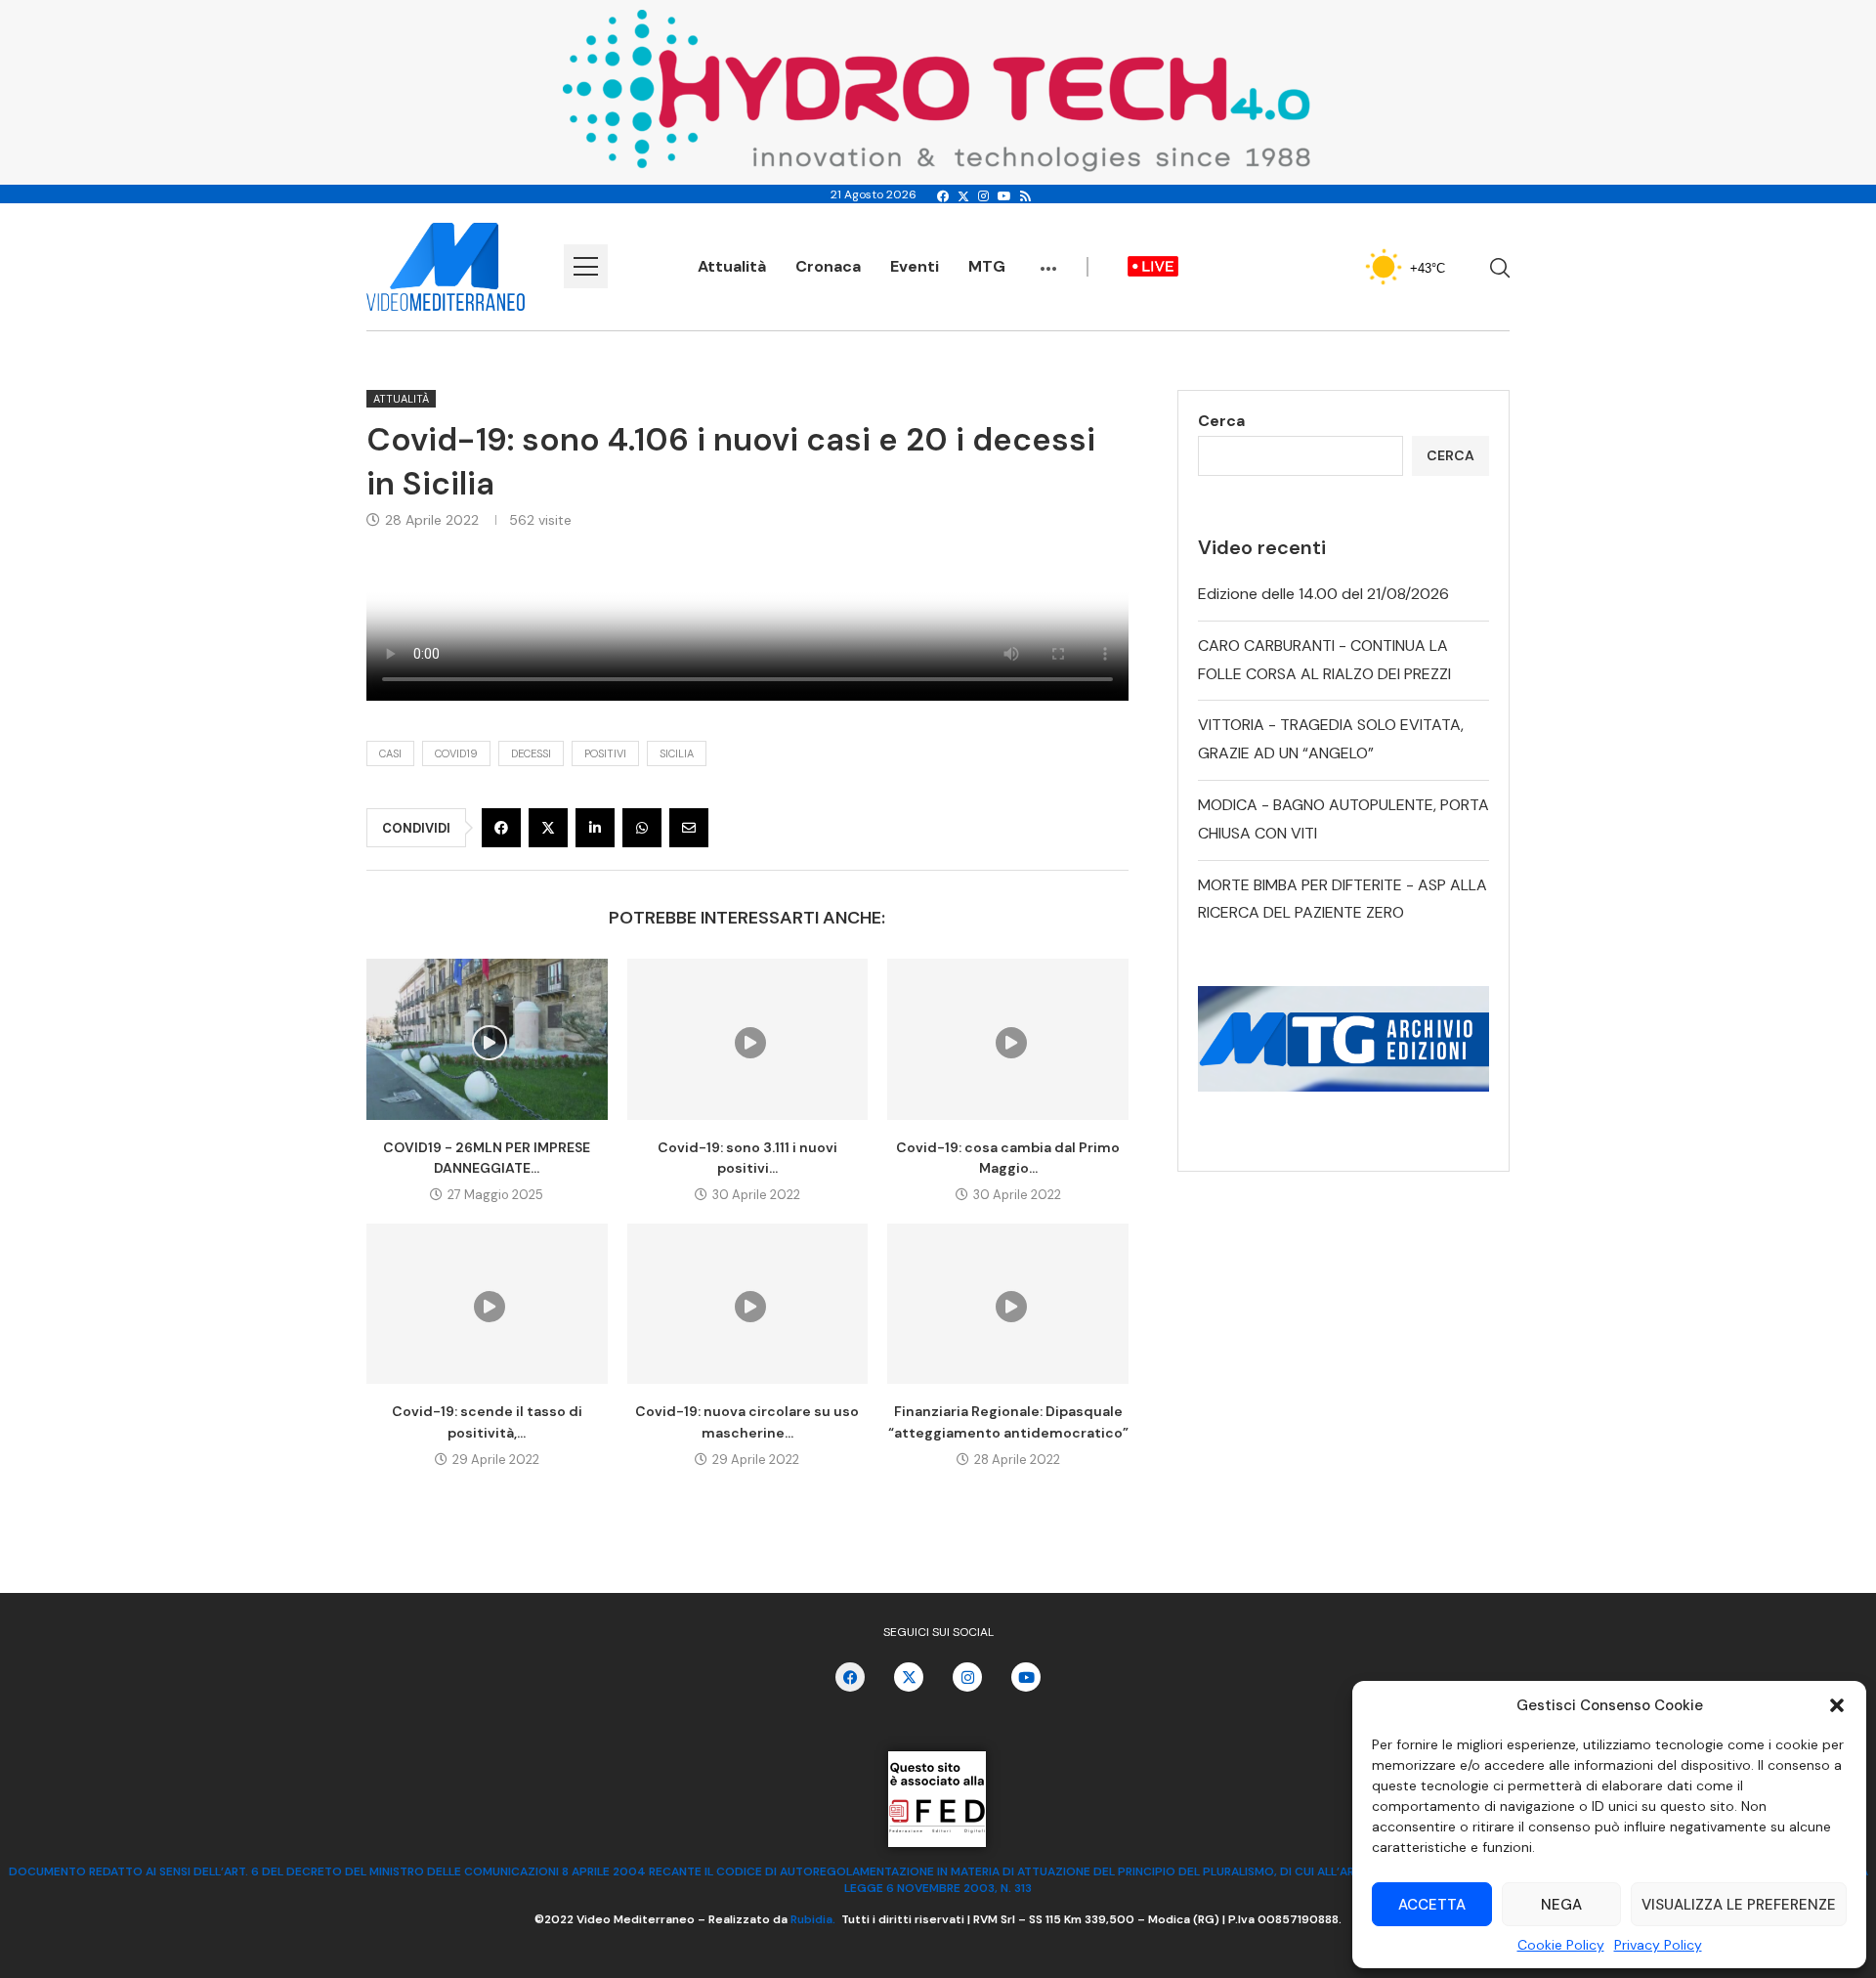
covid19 (456, 753)
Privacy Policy (1658, 1945)
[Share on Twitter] (548, 828)
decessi (531, 753)
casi (390, 753)
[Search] (1500, 268)
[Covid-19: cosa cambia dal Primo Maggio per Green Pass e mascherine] (1008, 1039)
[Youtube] (1004, 196)
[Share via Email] (689, 828)
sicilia (677, 753)
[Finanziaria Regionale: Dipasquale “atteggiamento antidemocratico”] (1008, 1304)
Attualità (732, 266)
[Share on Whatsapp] (642, 828)
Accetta (1432, 1905)
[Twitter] (963, 196)
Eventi (915, 266)
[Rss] (1025, 196)
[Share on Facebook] (501, 828)
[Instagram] (983, 196)
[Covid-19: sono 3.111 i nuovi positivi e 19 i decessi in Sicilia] (748, 1039)
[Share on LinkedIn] (595, 828)
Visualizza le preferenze (1739, 1905)
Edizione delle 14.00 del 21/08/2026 (1323, 594)
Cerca (1221, 421)
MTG (987, 266)
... (1048, 259)
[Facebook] (943, 196)
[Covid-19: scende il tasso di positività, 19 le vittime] (487, 1304)
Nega (1561, 1905)
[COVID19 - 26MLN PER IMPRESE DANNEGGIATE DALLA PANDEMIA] (487, 1039)
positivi (605, 753)
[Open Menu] (586, 266)
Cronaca (828, 266)
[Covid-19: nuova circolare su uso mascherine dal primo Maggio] (748, 1304)
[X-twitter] (909, 1677)
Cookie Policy (1561, 1945)
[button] (1837, 1705)
